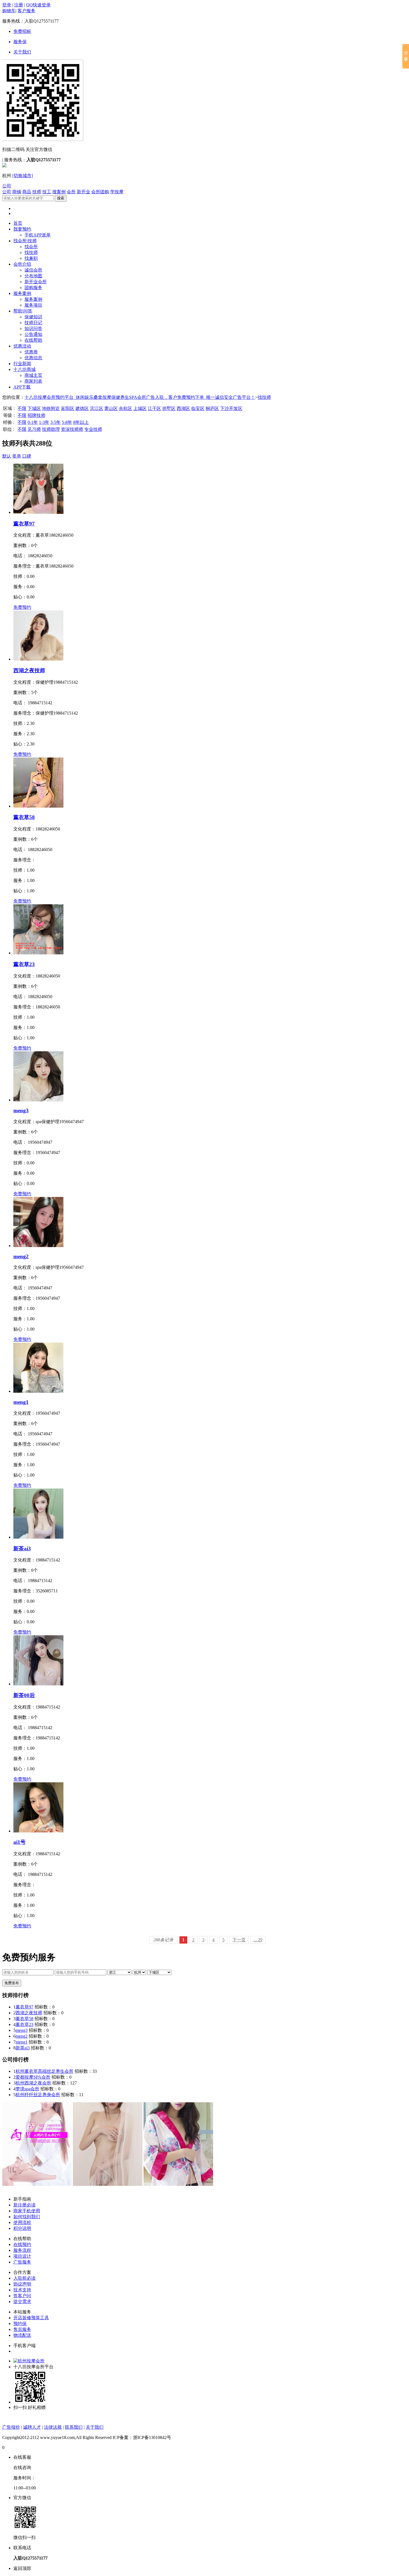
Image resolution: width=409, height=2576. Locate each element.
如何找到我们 (27, 2217)
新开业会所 (36, 282)
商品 (27, 192)
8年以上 (81, 422)
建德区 (82, 408)
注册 (19, 5)
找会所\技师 (25, 241)
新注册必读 (24, 2205)
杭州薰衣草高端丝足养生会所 (45, 2071)
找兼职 (31, 258)
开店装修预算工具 (31, 2318)
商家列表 (33, 381)
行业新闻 (22, 364)
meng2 (21, 1256)
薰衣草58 (24, 817)
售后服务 (22, 2329)
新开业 (83, 192)
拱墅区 (169, 408)
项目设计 (22, 2256)
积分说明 (22, 2228)
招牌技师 (36, 415)
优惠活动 (22, 346)
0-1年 (33, 422)
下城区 (34, 408)
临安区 (198, 408)
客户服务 (26, 11)
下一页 (239, 1940)
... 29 (258, 1940)
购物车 (9, 11)
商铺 (17, 192)
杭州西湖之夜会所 (33, 2083)
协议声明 (22, 2284)
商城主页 (33, 375)
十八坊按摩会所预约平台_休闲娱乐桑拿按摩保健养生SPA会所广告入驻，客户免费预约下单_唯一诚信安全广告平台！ (140, 397)
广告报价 (11, 2427)
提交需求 (22, 2302)
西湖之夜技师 (29, 670)
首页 (18, 223)
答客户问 (22, 2296)
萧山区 (111, 408)
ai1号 (19, 1842)
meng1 (21, 1402)
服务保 (20, 42)
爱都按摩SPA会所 (33, 2077)
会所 (71, 192)
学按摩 (117, 192)
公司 (7, 186)
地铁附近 (51, 408)
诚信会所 (33, 270)
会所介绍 (22, 264)
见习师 (34, 429)
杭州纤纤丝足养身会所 (38, 2095)
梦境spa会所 (27, 2089)
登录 (7, 5)
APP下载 (22, 387)
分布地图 (33, 276)
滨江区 (97, 408)
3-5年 (56, 422)
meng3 (21, 1110)
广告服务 (22, 2262)
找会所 (31, 247)
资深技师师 (72, 429)
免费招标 (22, 31)
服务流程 (22, 2250)
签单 (17, 456)
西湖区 (183, 408)
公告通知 (33, 334)
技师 (37, 192)
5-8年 (67, 422)
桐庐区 (212, 408)
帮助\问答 (23, 311)
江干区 (154, 408)
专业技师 (93, 429)
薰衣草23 (24, 964)
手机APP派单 (38, 235)
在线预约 (22, 2244)
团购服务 (33, 288)
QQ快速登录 (38, 5)
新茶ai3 (22, 1549)
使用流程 (22, 2222)
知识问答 (33, 328)
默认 (7, 456)
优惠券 (31, 352)
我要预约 (22, 229)
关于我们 (22, 52)
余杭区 (125, 408)
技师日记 (33, 323)
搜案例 (59, 192)
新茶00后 (24, 1695)
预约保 (20, 2324)
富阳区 (68, 408)
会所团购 (100, 192)
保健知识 (33, 317)
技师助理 (51, 429)
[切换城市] (23, 176)
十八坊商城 (24, 369)
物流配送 (22, 2335)
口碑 (27, 456)
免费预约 (22, 607)
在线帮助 (33, 340)
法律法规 (53, 2427)
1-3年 (44, 422)
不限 (22, 408)
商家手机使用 (27, 2211)
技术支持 (22, 2290)
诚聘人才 (32, 2427)
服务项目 (33, 305)
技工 (47, 192)
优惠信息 (33, 358)
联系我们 (74, 2427)
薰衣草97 (24, 524)
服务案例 (22, 293)
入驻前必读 (24, 2278)
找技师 (31, 252)
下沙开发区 (231, 408)
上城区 (140, 408)
